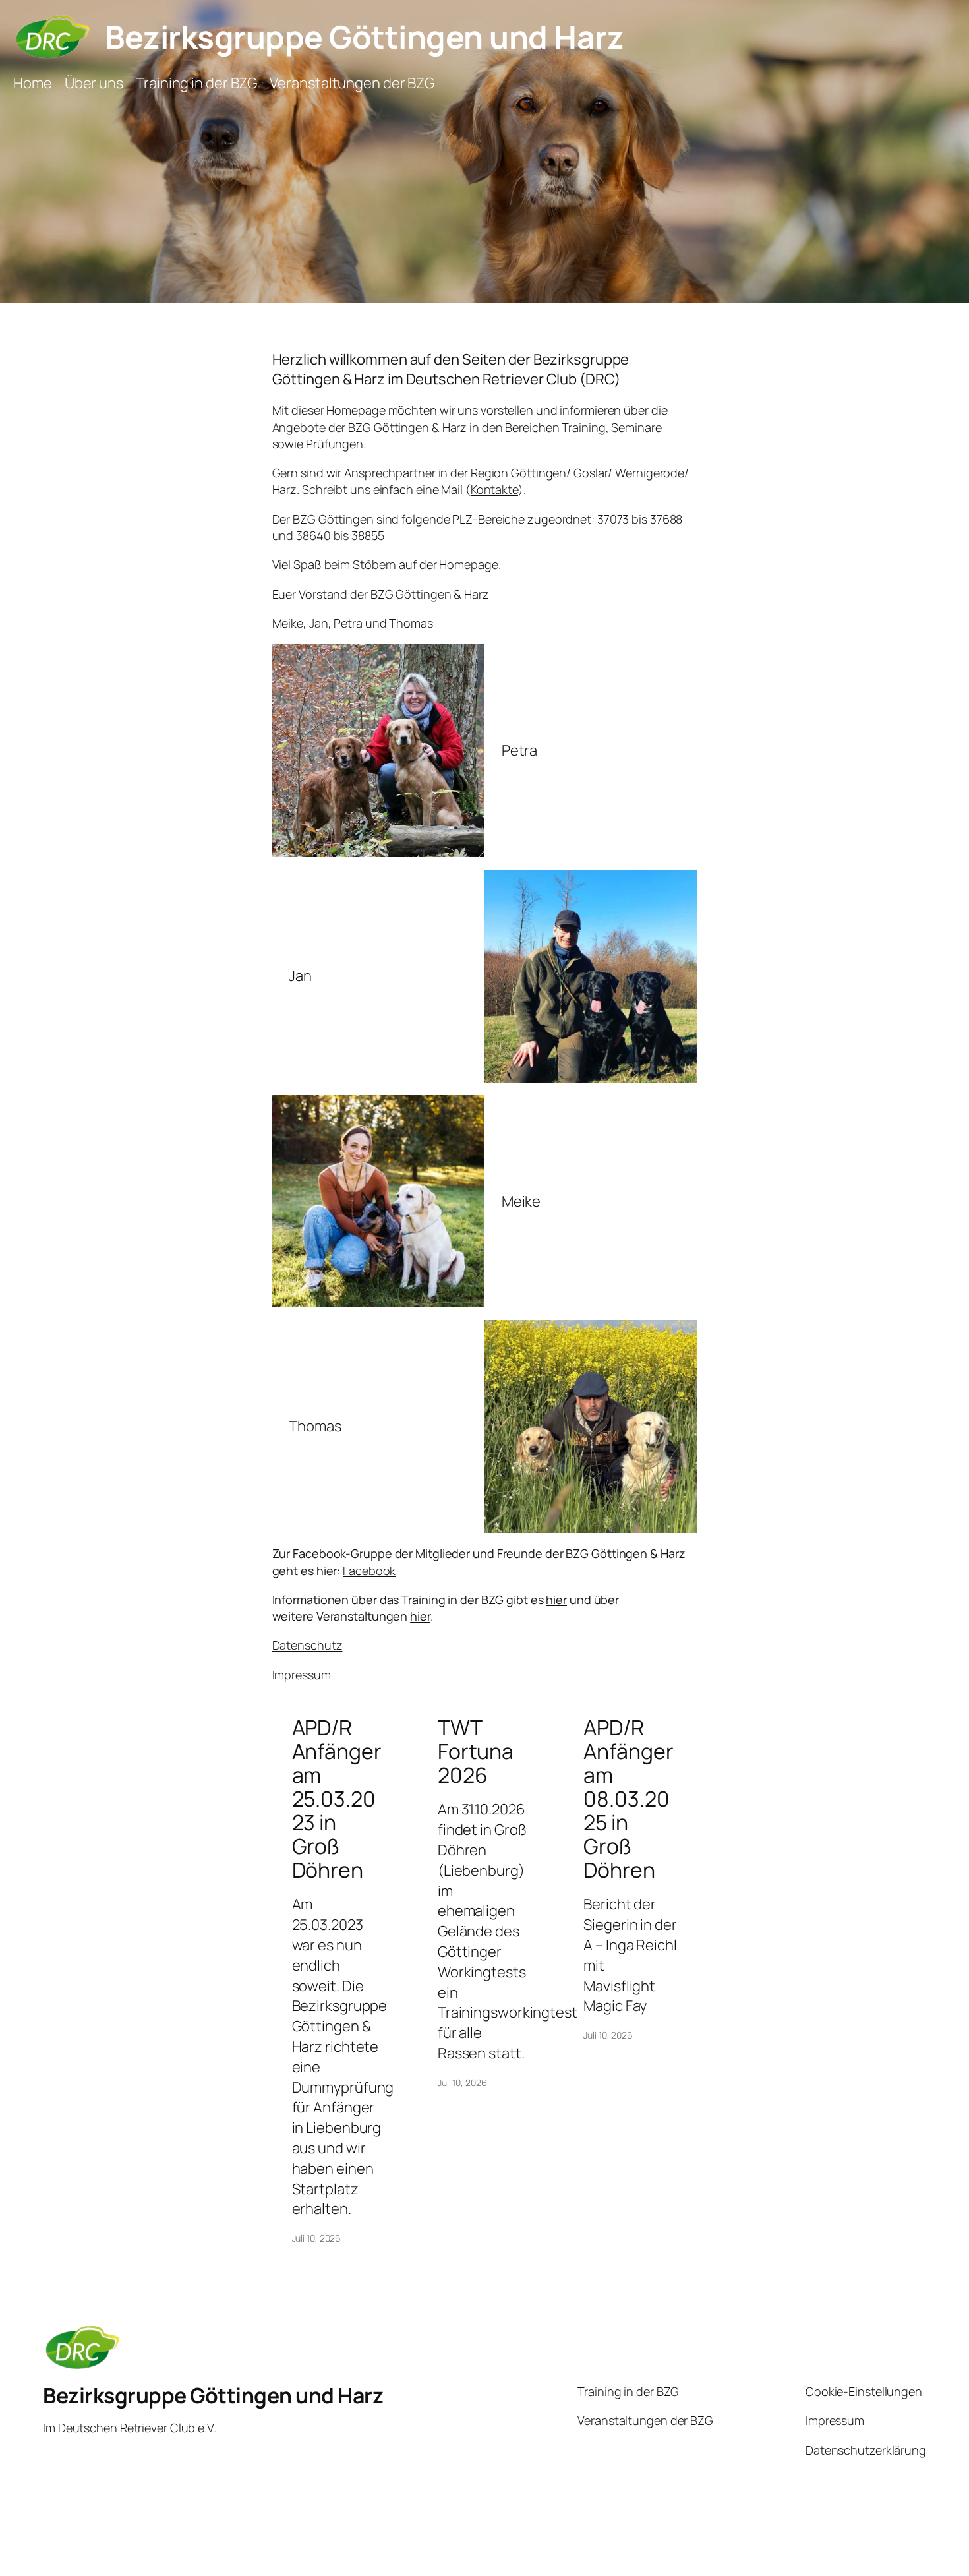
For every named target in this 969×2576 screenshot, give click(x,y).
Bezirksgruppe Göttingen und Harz (364, 37)
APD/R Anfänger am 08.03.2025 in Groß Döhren (628, 1799)
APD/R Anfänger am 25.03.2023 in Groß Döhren (337, 1799)
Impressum (302, 1675)
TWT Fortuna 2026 (476, 1751)
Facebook (369, 1571)
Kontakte (494, 489)
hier (556, 1600)
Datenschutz (308, 1645)
